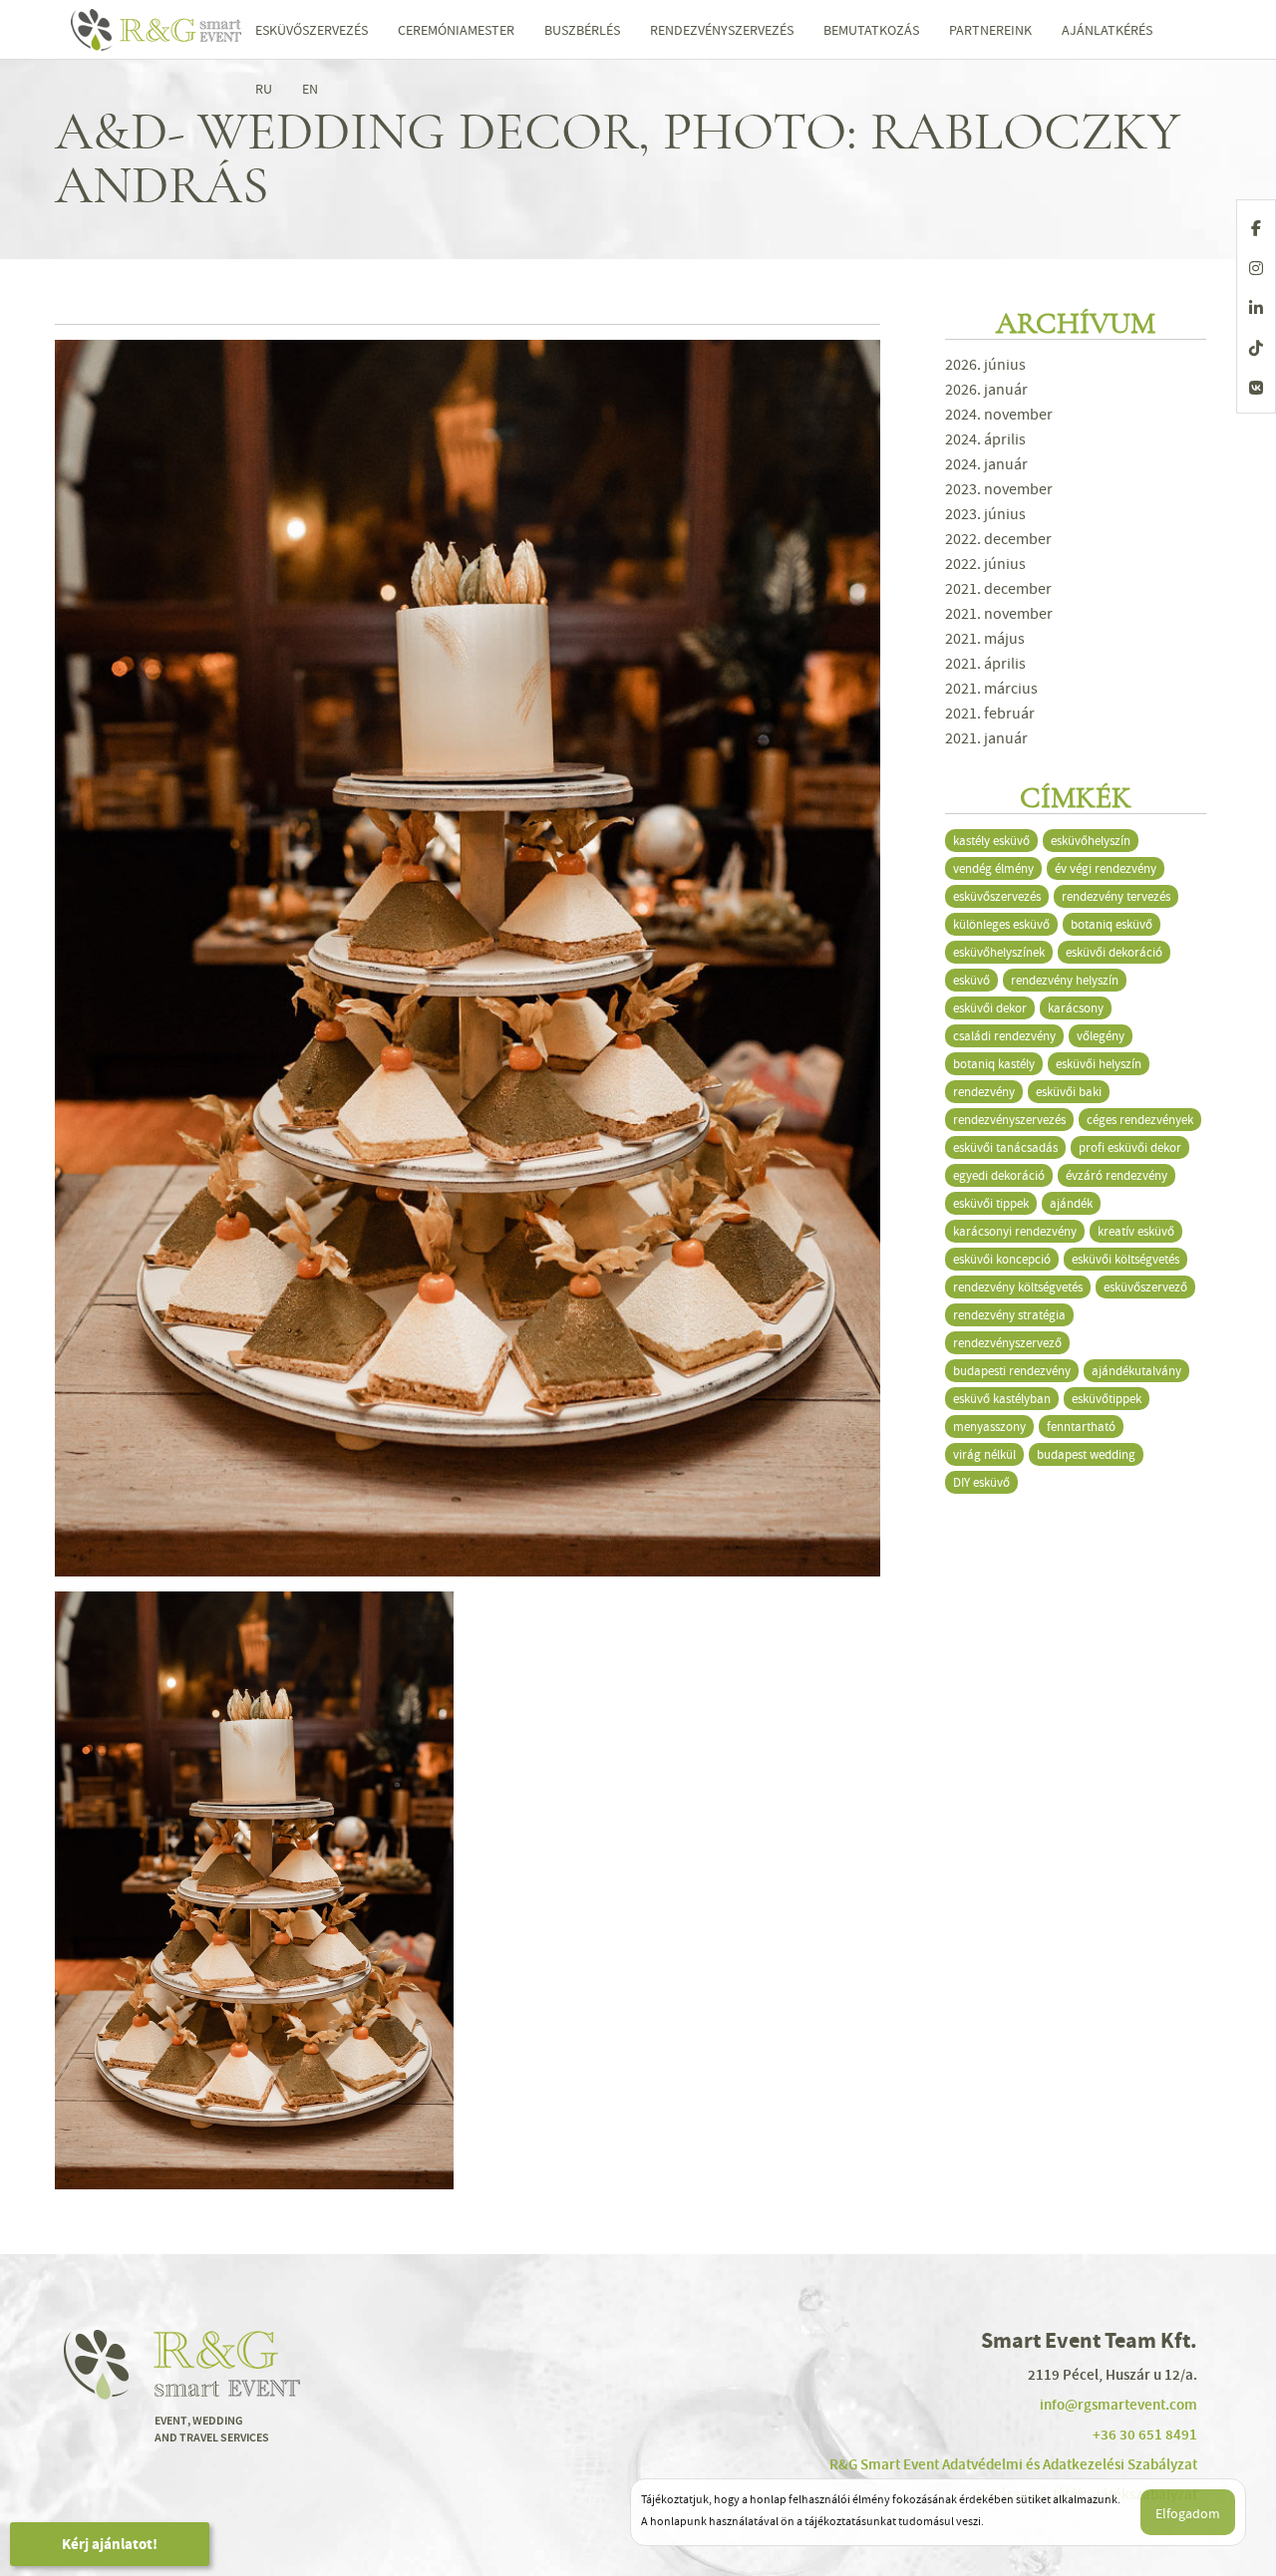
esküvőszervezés (997, 896)
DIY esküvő (981, 1482)
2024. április (985, 439)
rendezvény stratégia (1009, 1315)
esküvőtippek (1107, 1399)
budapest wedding (1086, 1454)
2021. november (999, 614)
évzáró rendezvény (1116, 1175)
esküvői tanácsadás (1005, 1147)
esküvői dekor (990, 1008)
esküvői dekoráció (1114, 952)
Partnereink (990, 30)
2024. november (999, 415)
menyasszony (989, 1427)
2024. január (986, 464)
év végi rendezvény (1106, 868)
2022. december (998, 539)
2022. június (985, 564)
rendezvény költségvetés (1018, 1287)
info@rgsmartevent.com (1118, 2405)
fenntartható (1081, 1427)
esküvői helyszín (1099, 1064)
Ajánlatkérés (1107, 30)
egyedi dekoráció (999, 1175)
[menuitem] (264, 89)
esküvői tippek (991, 1203)
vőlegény (1101, 1036)
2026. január (986, 390)
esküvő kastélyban (1002, 1399)
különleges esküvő (1001, 924)
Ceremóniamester (456, 30)
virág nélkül (984, 1454)
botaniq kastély (994, 1064)
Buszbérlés (582, 30)
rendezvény (984, 1092)
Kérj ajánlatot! (110, 2544)
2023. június (985, 514)
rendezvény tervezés (1116, 896)
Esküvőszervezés (312, 30)
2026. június (985, 365)
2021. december (998, 589)
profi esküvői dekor (1130, 1147)
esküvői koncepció (1002, 1259)
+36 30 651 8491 (1145, 2434)
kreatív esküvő (1136, 1231)
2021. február (990, 714)
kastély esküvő (991, 841)
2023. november (999, 489)
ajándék (1071, 1203)
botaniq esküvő (1112, 924)
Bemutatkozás (871, 30)
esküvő (971, 980)
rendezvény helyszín (1065, 980)
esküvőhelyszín (1091, 841)
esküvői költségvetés (1125, 1259)
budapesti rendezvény (1012, 1371)
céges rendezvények (1140, 1120)
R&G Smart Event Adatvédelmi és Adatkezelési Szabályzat (1013, 2464)
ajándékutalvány (1136, 1371)
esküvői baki (1069, 1092)
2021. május (985, 639)
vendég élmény (993, 868)
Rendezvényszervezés (722, 30)
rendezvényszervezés (1009, 1120)
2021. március (991, 689)
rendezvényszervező (1007, 1343)
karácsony (1076, 1008)
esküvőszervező (1145, 1287)
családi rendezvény (1004, 1036)
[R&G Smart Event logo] (159, 30)
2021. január (986, 738)
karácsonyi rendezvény (1015, 1231)
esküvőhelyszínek (999, 952)
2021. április (985, 664)
